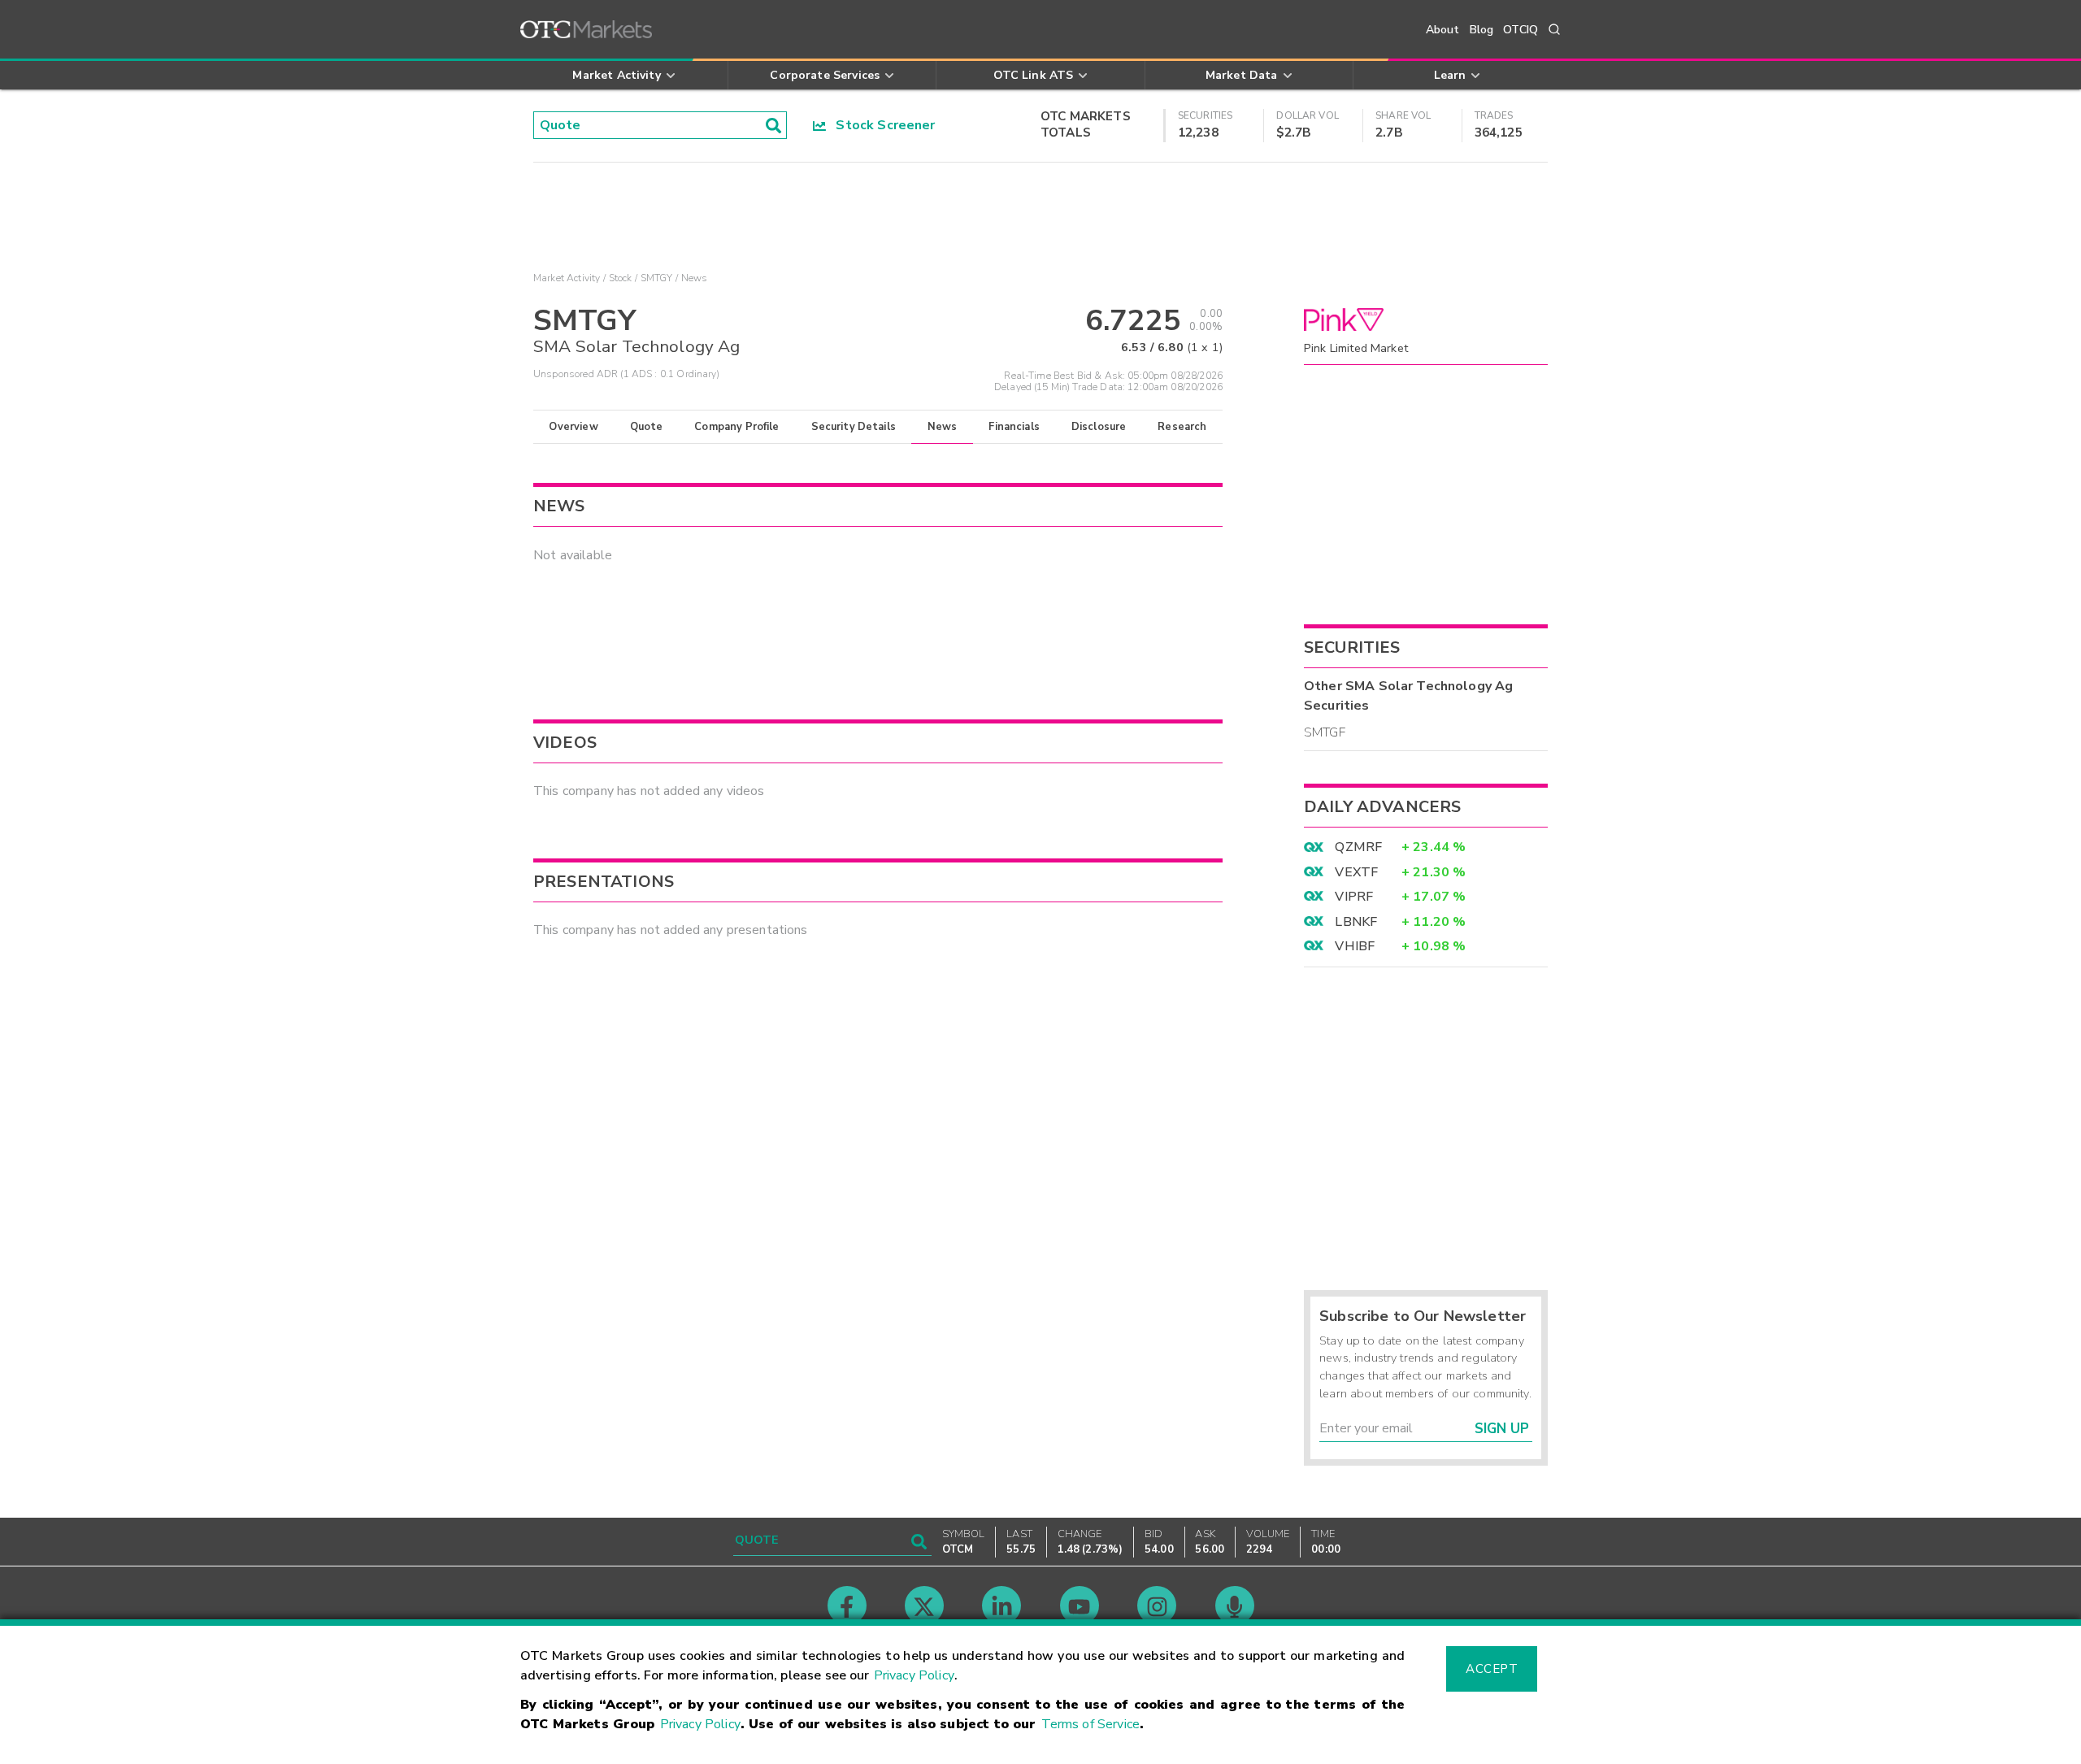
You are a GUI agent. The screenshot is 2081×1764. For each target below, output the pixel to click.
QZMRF (1358, 847)
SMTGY (657, 278)
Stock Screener (881, 125)
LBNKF (1356, 922)
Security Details (854, 427)
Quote (647, 427)
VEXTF (1356, 872)
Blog (1482, 30)
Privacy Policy (914, 1675)
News (943, 427)
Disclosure (1099, 427)
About (1443, 30)
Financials (1014, 427)
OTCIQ (1521, 30)
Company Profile (736, 427)
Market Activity (567, 278)
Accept (1492, 1669)
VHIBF (1355, 946)
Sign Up (1502, 1429)
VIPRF (1354, 897)
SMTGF (1325, 732)
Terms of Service (1090, 1724)
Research (1182, 427)
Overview (573, 427)
